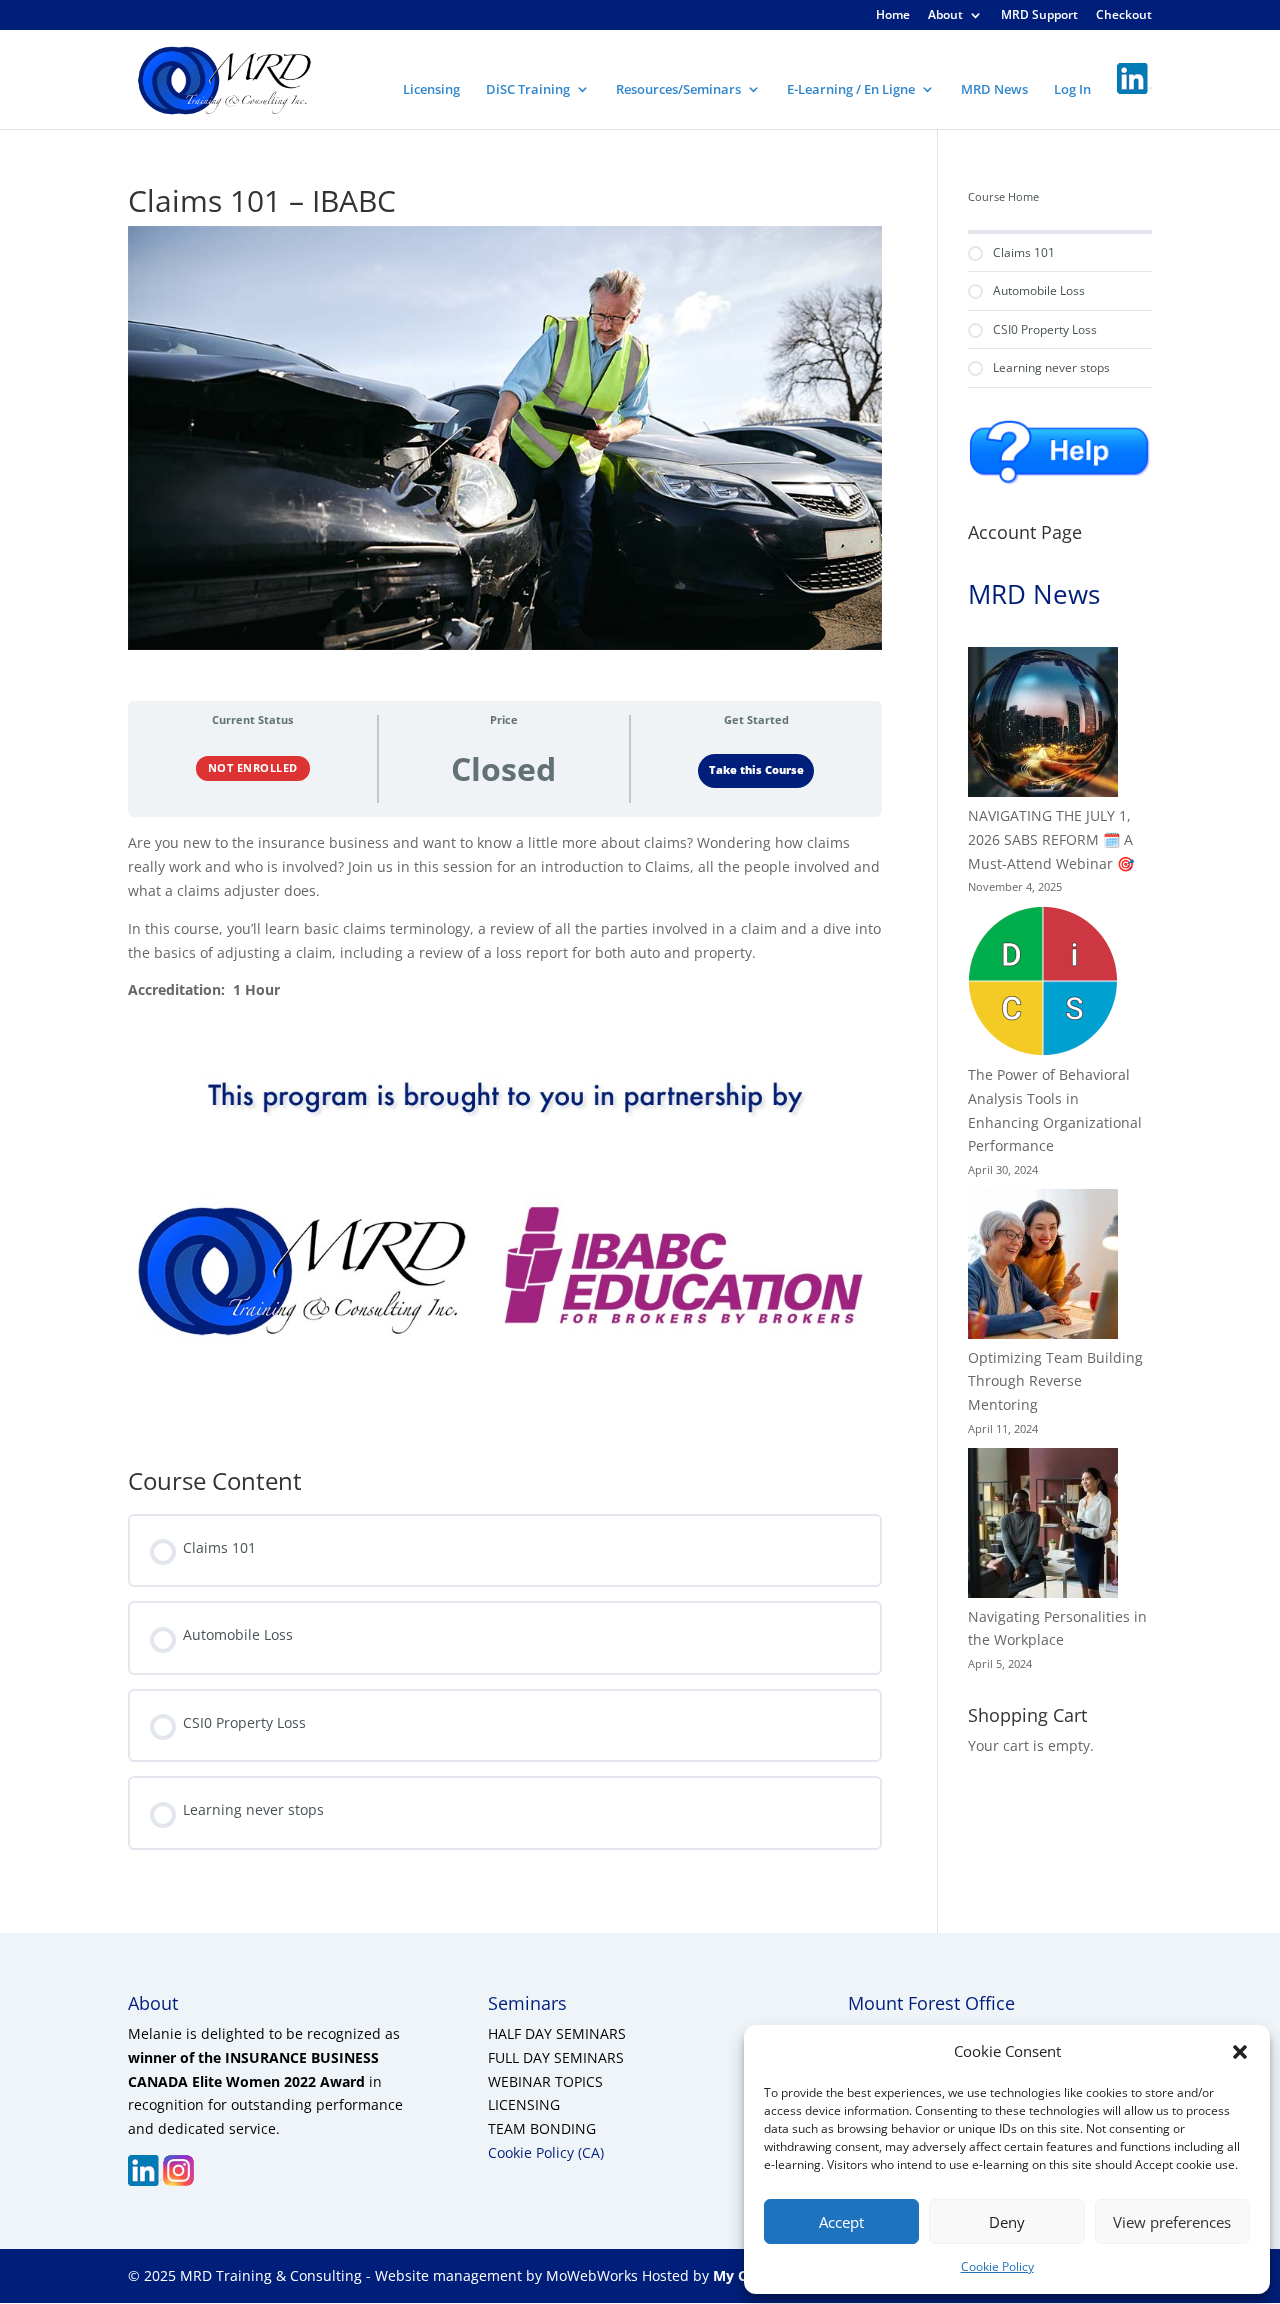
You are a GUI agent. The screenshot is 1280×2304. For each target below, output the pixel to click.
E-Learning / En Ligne (851, 90)
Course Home (1003, 197)
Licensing (431, 90)
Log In (1072, 90)
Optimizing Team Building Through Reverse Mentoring (1055, 1381)
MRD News (994, 90)
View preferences (1172, 2222)
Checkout (1124, 16)
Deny (1007, 2222)
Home (893, 16)
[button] (1240, 2052)
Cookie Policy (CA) (546, 2152)
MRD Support (1039, 16)
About (945, 16)
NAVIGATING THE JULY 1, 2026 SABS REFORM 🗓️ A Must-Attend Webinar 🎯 (1051, 839)
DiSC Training (528, 90)
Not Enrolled (253, 767)
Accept (841, 2222)
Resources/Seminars (678, 90)
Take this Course (756, 770)
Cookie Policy (997, 2266)
